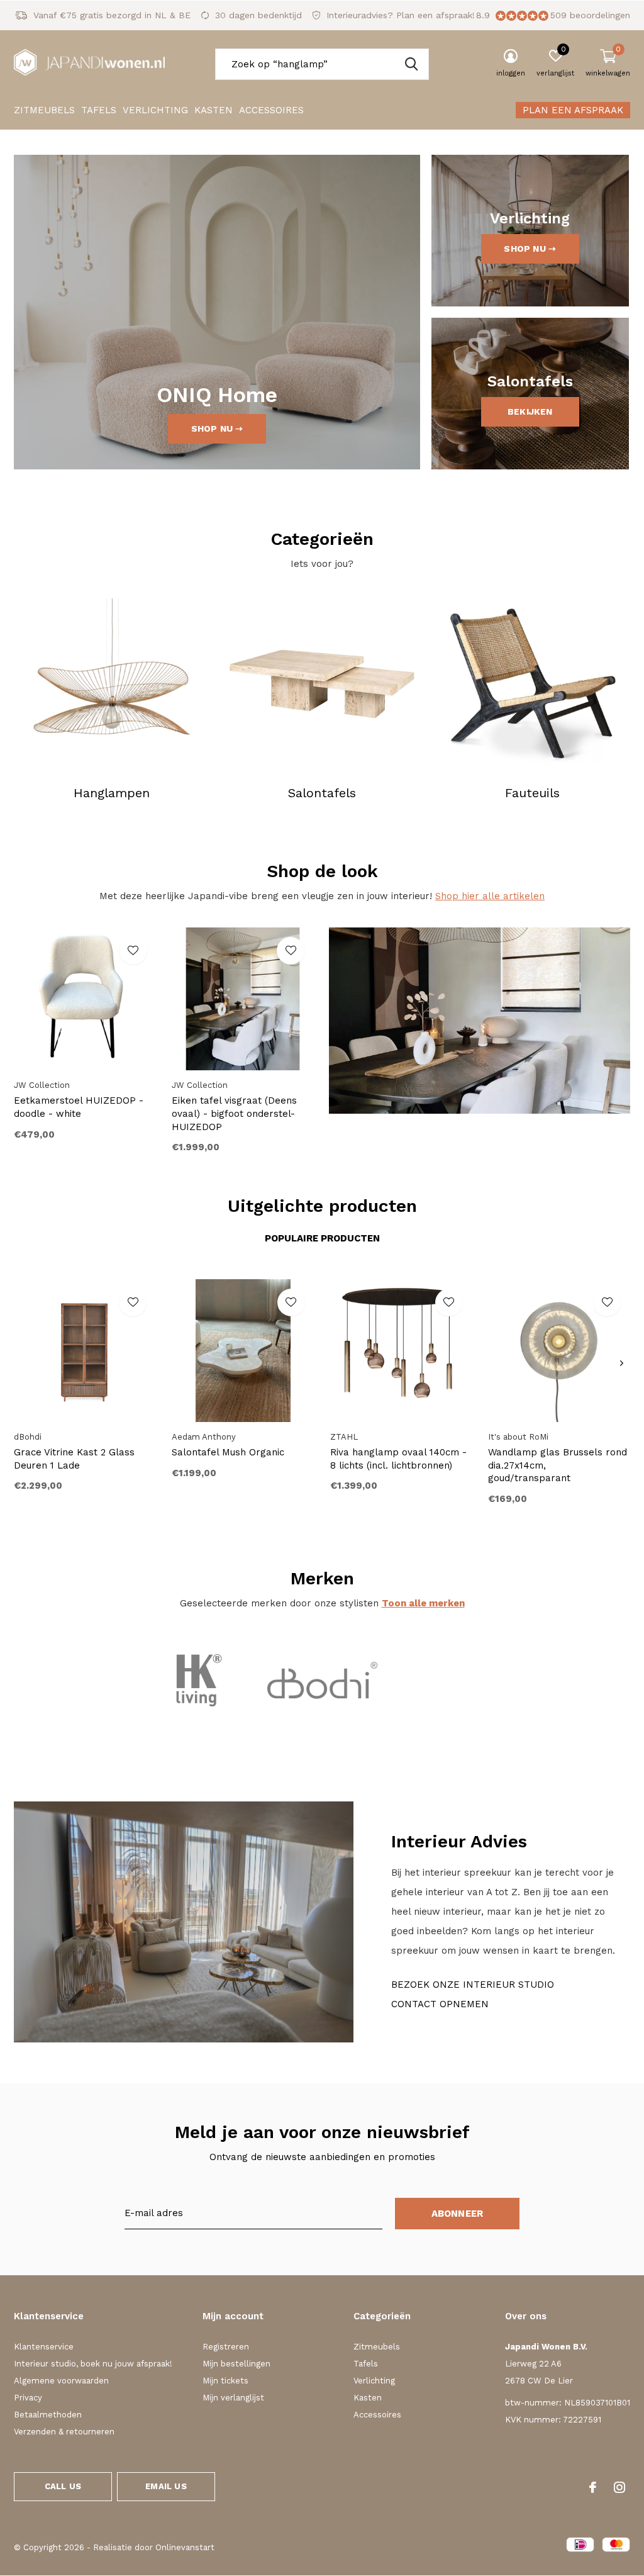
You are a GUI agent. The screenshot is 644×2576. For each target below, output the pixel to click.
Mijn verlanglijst (233, 2398)
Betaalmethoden (48, 2415)
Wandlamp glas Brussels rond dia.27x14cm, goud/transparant (558, 1465)
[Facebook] (593, 2487)
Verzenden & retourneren (64, 2432)
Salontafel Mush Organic (228, 1452)
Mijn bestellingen (236, 2364)
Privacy (28, 2398)
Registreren (226, 2347)
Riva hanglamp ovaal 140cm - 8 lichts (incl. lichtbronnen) (398, 1459)
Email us (166, 2486)
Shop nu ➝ (217, 428)
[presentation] (622, 1364)
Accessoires (271, 110)
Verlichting (155, 110)
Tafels (99, 110)
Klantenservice (44, 2347)
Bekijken (530, 412)
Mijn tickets (225, 2381)
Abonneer (458, 2214)
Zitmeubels (44, 110)
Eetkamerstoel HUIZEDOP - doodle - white (79, 1107)
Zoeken (411, 64)
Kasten (214, 110)
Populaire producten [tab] (322, 1238)
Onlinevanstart (185, 2547)
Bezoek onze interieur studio (473, 1985)
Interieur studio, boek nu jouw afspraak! (93, 2364)
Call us (63, 2486)
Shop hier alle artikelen (490, 896)
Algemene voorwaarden (61, 2381)
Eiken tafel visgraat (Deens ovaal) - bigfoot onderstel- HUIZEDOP (234, 1114)
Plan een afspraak (573, 110)
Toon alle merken (423, 1603)
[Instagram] (619, 2487)
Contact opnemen (440, 2004)
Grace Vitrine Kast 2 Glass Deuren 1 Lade (74, 1459)
